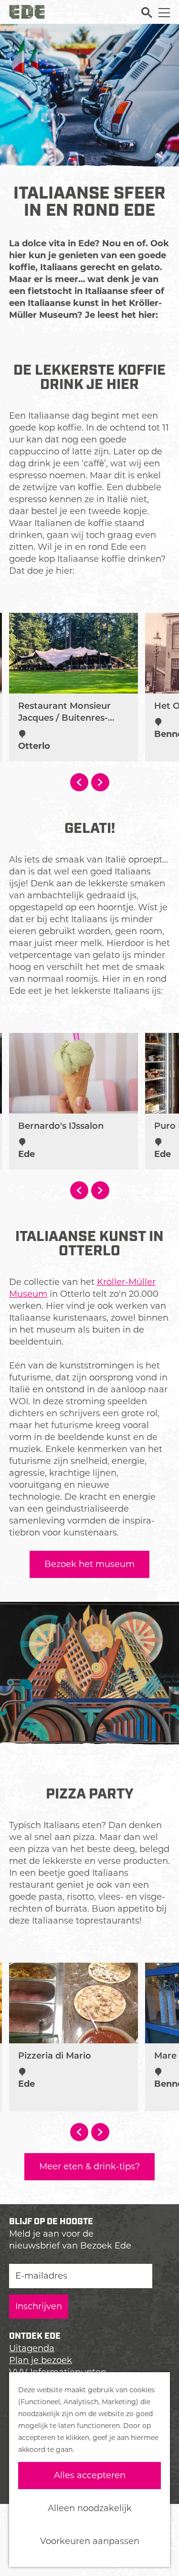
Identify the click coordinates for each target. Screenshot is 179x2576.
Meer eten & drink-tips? (89, 2166)
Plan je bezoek (41, 2360)
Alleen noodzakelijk (90, 2508)
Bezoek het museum (89, 1564)
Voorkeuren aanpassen (90, 2541)
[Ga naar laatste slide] (79, 782)
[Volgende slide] (100, 782)
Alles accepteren (90, 2475)
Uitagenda (32, 2348)
